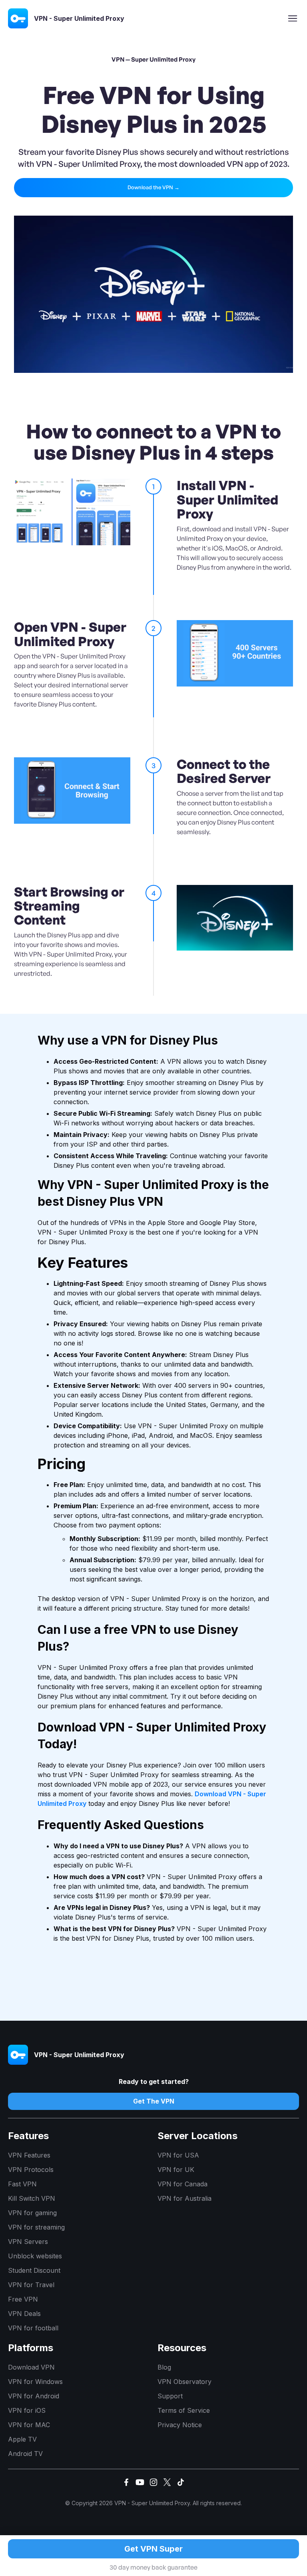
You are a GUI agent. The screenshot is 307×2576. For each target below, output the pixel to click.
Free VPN (23, 2299)
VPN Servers (28, 2242)
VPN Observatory (184, 2382)
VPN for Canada (182, 2184)
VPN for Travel (31, 2285)
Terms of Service (184, 2410)
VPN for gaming (32, 2213)
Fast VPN (22, 2184)
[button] (293, 18)
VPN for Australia (184, 2198)
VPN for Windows (35, 2382)
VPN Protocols (31, 2170)
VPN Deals (24, 2314)
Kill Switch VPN (32, 2198)
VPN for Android (34, 2396)
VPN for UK (176, 2170)
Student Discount (34, 2270)
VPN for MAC (29, 2425)
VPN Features (29, 2155)
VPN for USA (178, 2155)
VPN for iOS (27, 2410)
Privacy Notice (180, 2425)
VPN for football (33, 2328)
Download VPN (31, 2367)
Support (170, 2396)
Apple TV (22, 2439)
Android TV (25, 2454)
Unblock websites (35, 2256)
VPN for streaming (36, 2227)
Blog (164, 2367)
